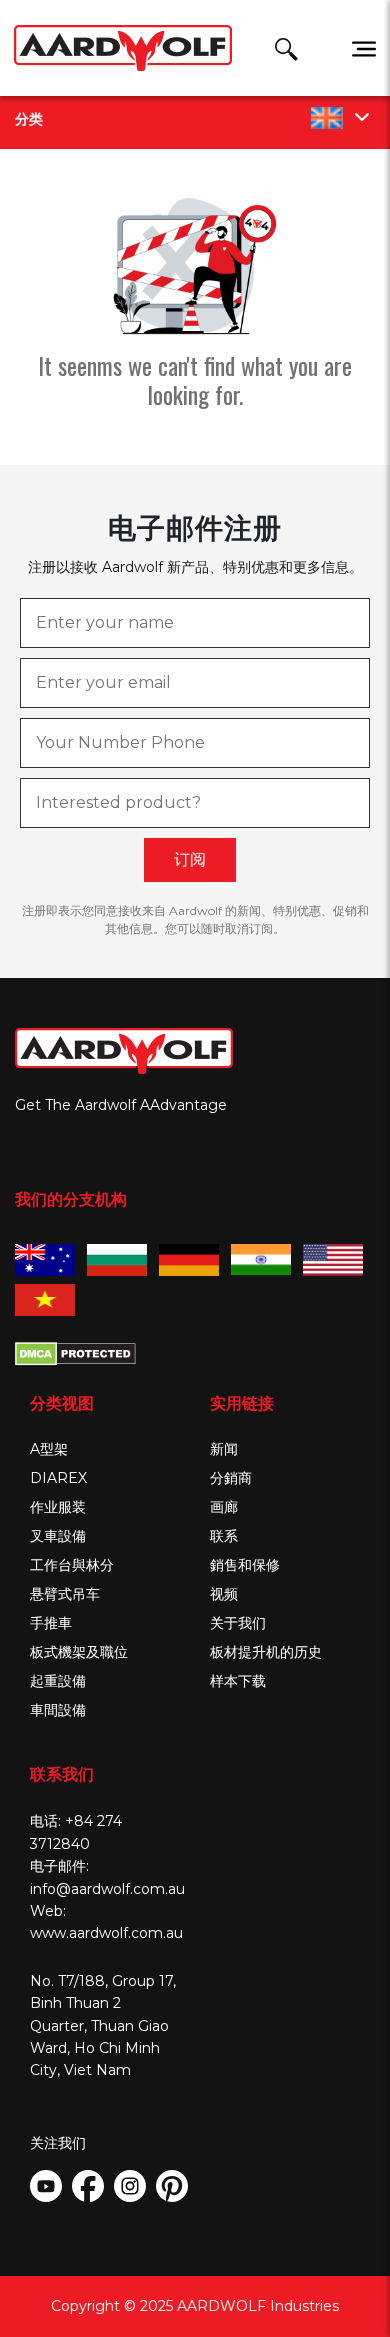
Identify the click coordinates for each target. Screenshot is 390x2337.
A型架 (49, 1449)
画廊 (224, 1507)
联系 (224, 1536)
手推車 (51, 1623)
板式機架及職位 (79, 1652)
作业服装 (58, 1507)
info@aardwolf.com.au (107, 1889)
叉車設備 (58, 1536)
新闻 (224, 1449)
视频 (224, 1594)
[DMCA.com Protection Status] (75, 1352)
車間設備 (58, 1710)
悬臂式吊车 (65, 1594)
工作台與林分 (72, 1565)
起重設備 (58, 1681)
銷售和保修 (245, 1565)
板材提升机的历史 (266, 1652)
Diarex (58, 1478)
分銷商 (231, 1478)
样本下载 (238, 1681)
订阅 (190, 859)
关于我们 (238, 1623)
